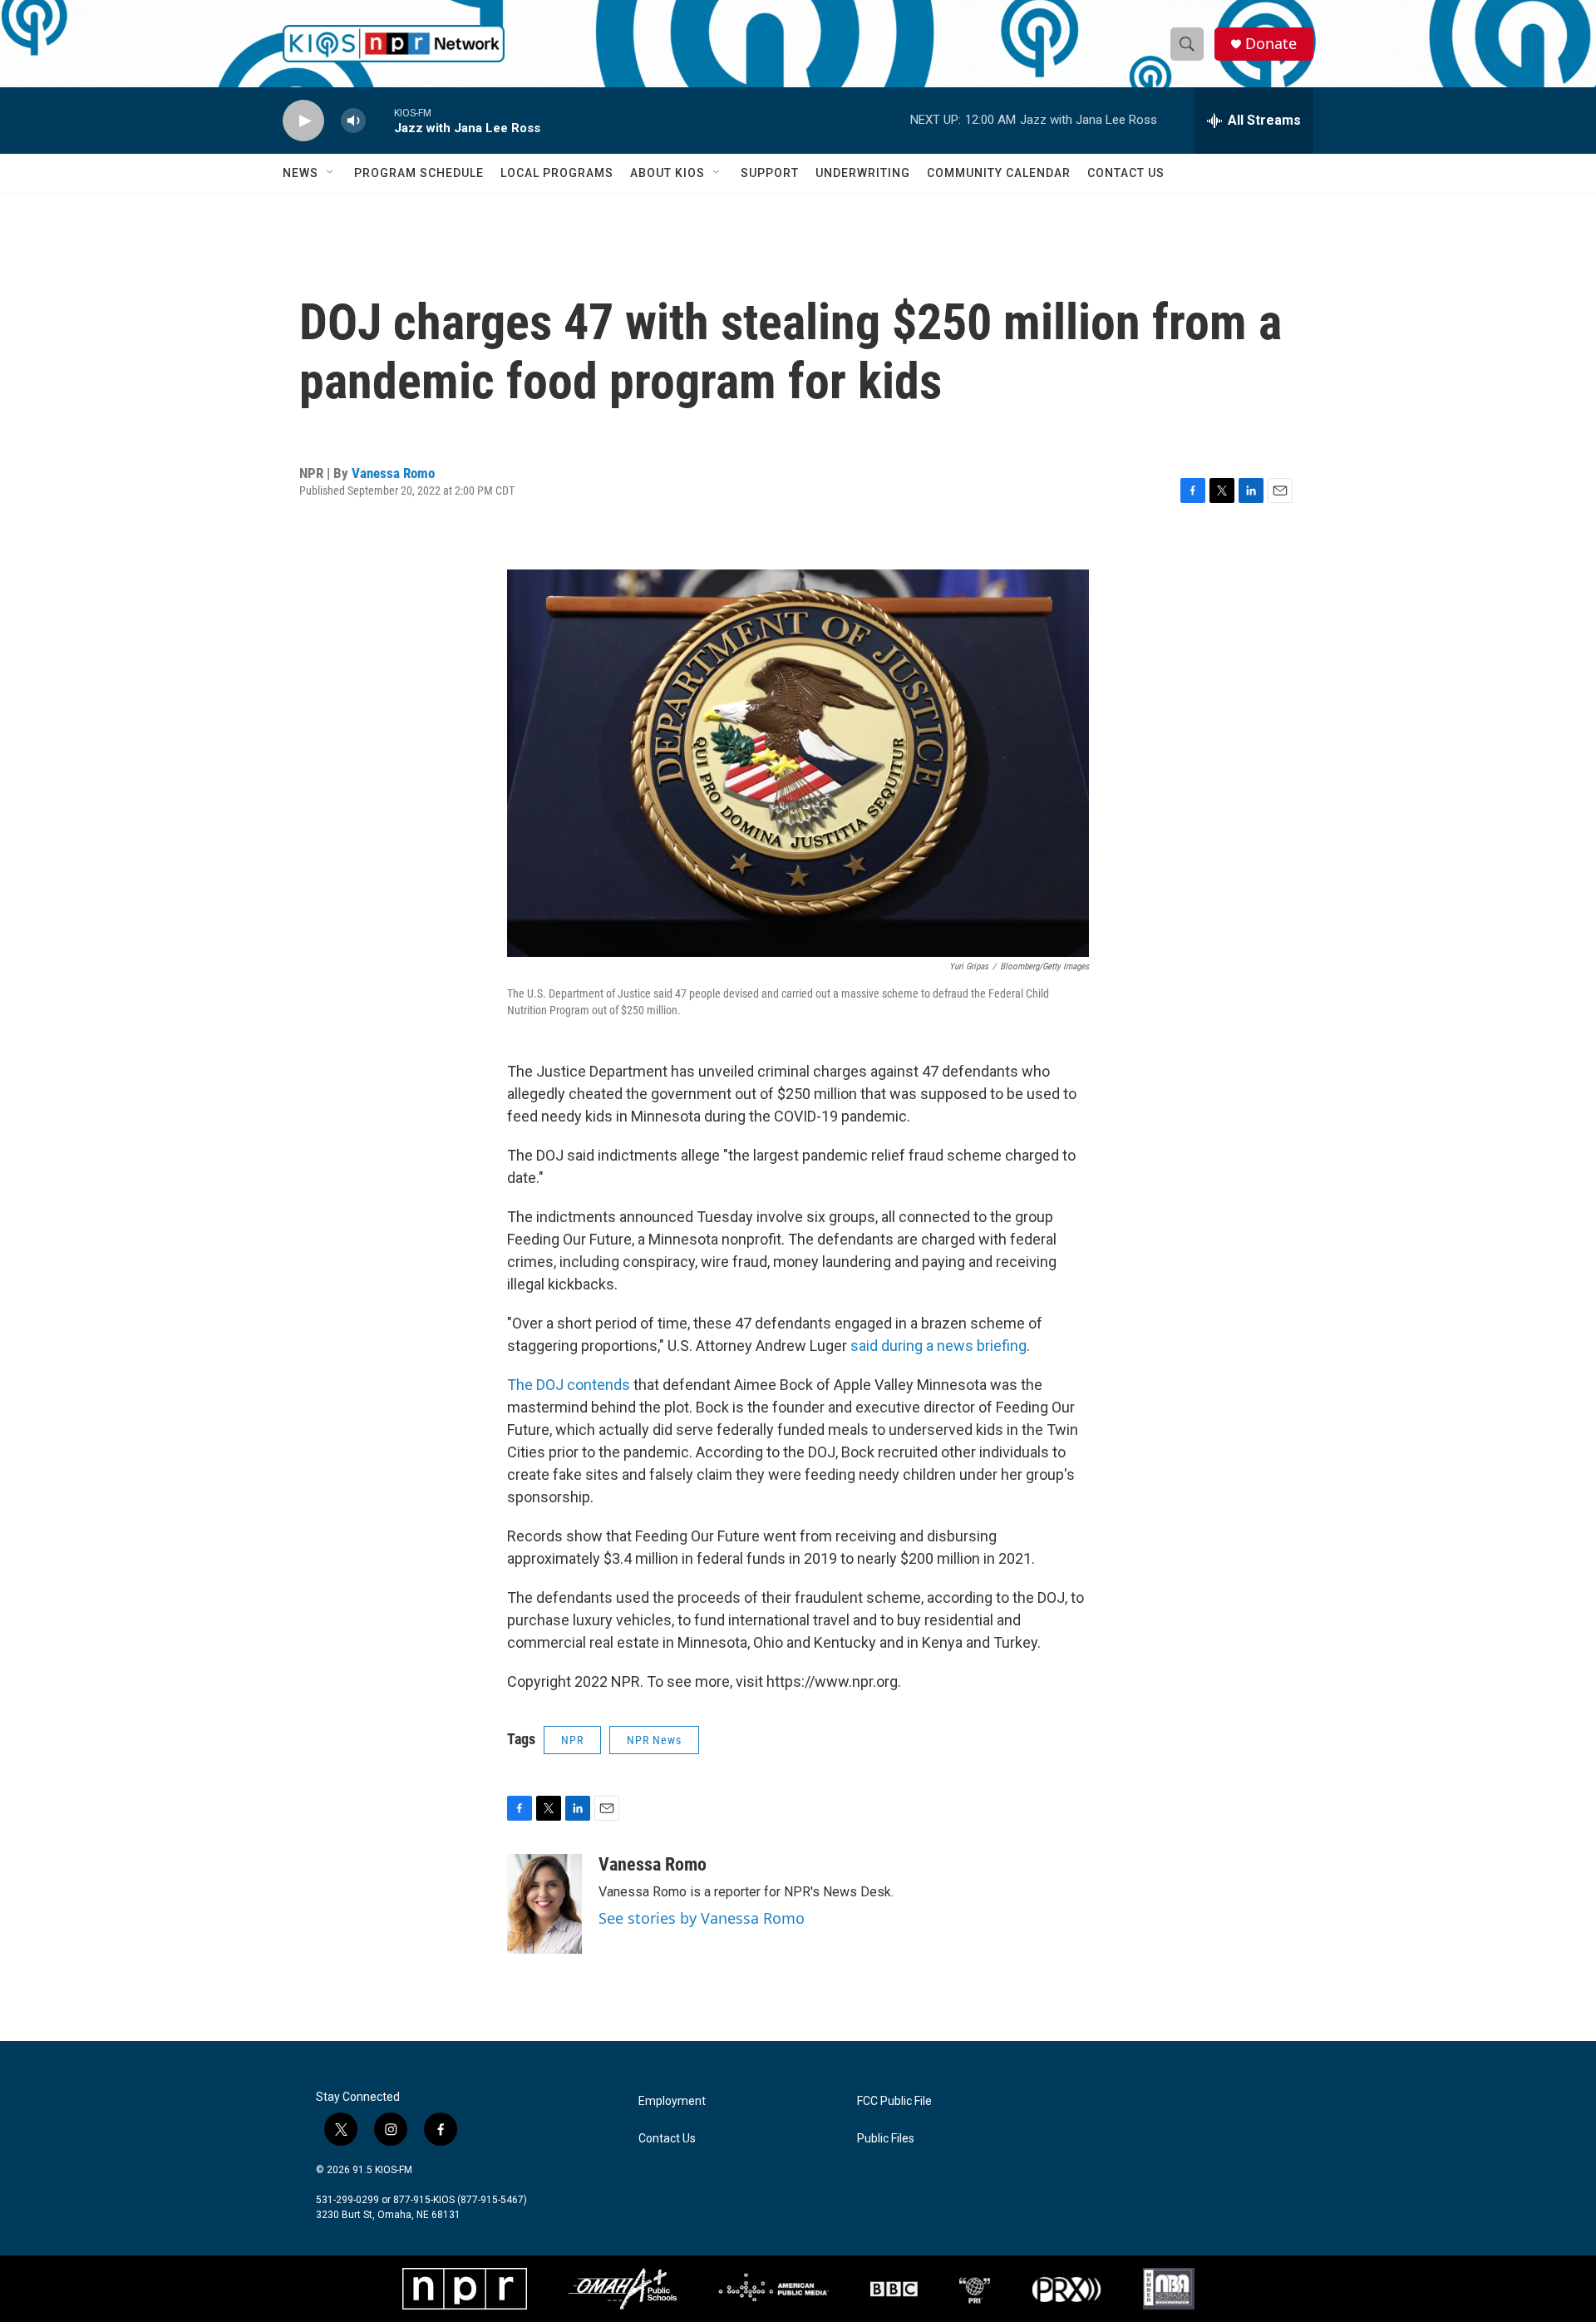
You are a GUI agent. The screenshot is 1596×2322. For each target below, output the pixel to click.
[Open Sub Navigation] (331, 173)
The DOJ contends (569, 1385)
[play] (303, 121)
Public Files (886, 2139)
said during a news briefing (937, 1346)
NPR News (654, 1740)
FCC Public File (894, 2101)
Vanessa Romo (393, 473)
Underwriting (863, 173)
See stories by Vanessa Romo (702, 1918)
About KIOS (667, 173)
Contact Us (1126, 173)
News (300, 173)
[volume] (353, 121)
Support (770, 173)
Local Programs (557, 173)
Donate (1271, 44)
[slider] (380, 120)
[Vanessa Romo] (544, 1904)
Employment (672, 2101)
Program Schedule (419, 173)
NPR (572, 1740)
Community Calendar (999, 173)
